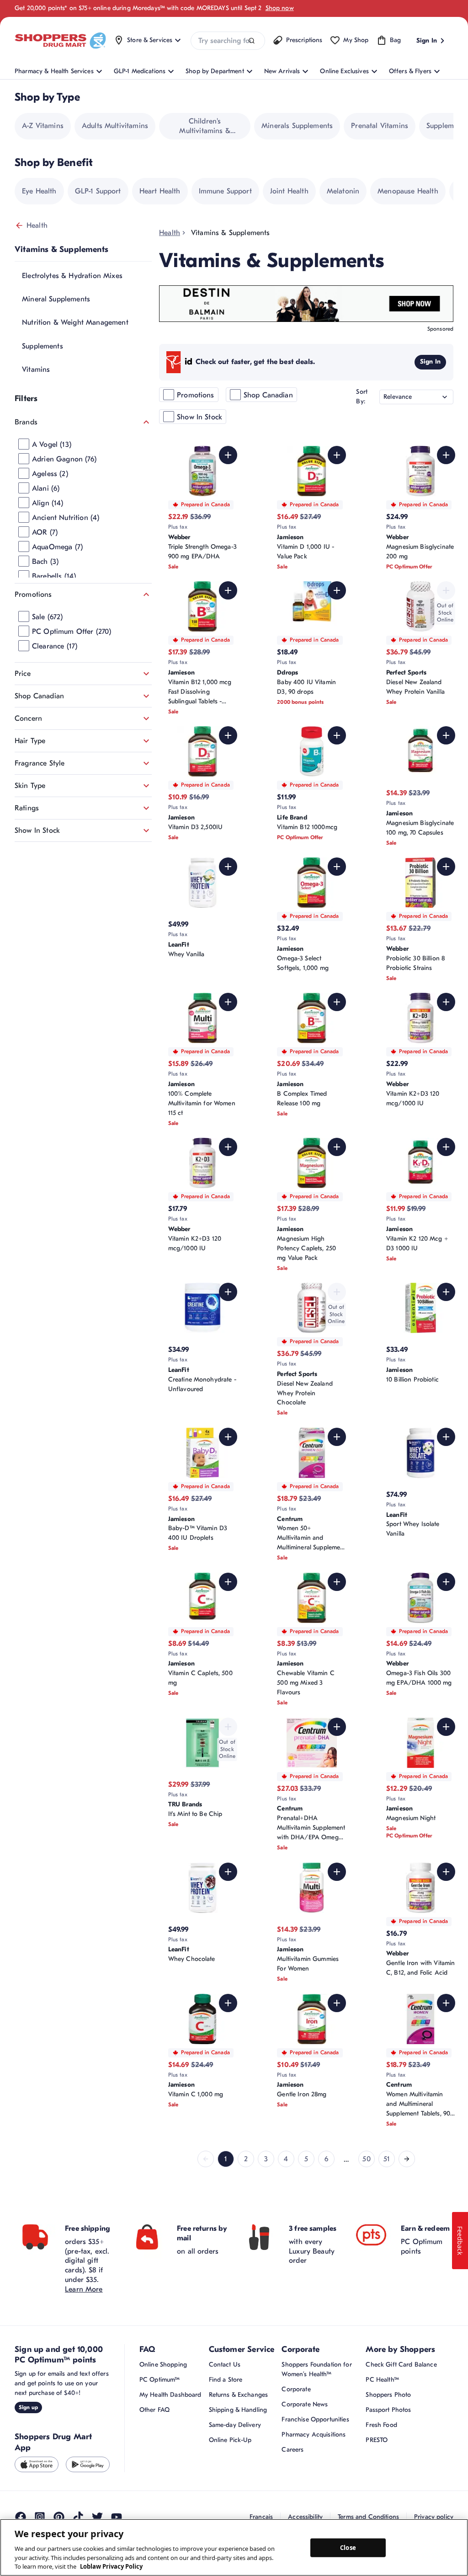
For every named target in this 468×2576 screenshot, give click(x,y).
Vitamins (36, 370)
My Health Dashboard (170, 2395)
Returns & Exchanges (239, 2395)
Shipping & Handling (238, 2410)
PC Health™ (382, 2380)
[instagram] (40, 2517)
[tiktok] (78, 2517)
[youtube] (117, 2517)
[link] (206, 2159)
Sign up (28, 2407)
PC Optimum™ (160, 2380)
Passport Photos (388, 2410)
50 (366, 2159)
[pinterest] (59, 2517)
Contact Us (225, 2364)
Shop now (280, 8)
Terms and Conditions (368, 2517)
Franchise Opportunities (315, 2419)
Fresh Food (381, 2425)
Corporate (296, 2389)
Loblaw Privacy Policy (111, 2566)
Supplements (43, 346)
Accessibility (305, 2517)
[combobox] (228, 41)
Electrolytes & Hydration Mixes (72, 276)
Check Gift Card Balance (401, 2364)
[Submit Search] (252, 41)
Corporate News (305, 2404)
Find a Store (226, 2380)
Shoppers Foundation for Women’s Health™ (316, 2369)
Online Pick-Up (230, 2440)
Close (348, 2547)
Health (37, 225)
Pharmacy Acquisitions (314, 2434)
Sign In (430, 361)
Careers (292, 2450)
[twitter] (97, 2517)
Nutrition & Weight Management (75, 322)
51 (387, 2159)
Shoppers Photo (388, 2395)
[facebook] (21, 2517)
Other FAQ (154, 2410)
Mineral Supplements (56, 299)
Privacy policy (434, 2517)
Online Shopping (163, 2364)
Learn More (84, 2289)
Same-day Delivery (235, 2425)
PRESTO (377, 2440)
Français (261, 2517)
